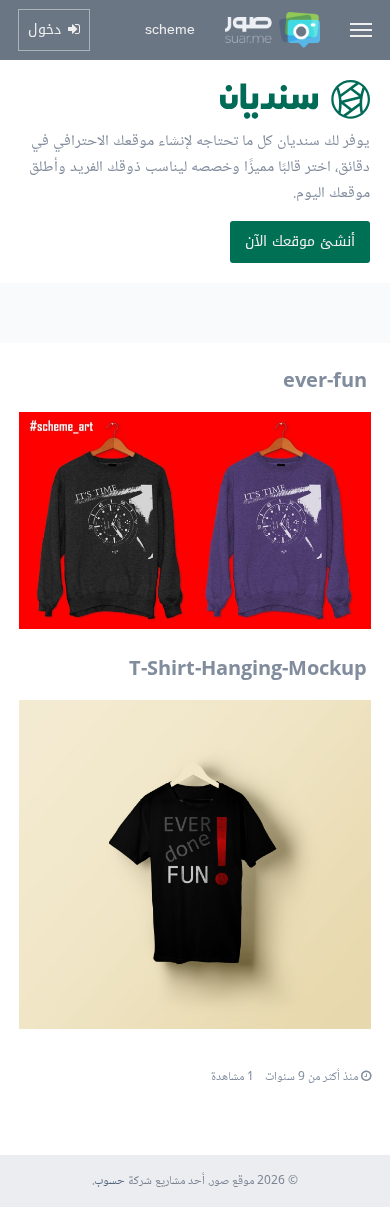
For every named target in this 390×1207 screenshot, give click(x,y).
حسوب (109, 1181)
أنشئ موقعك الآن (300, 241)
